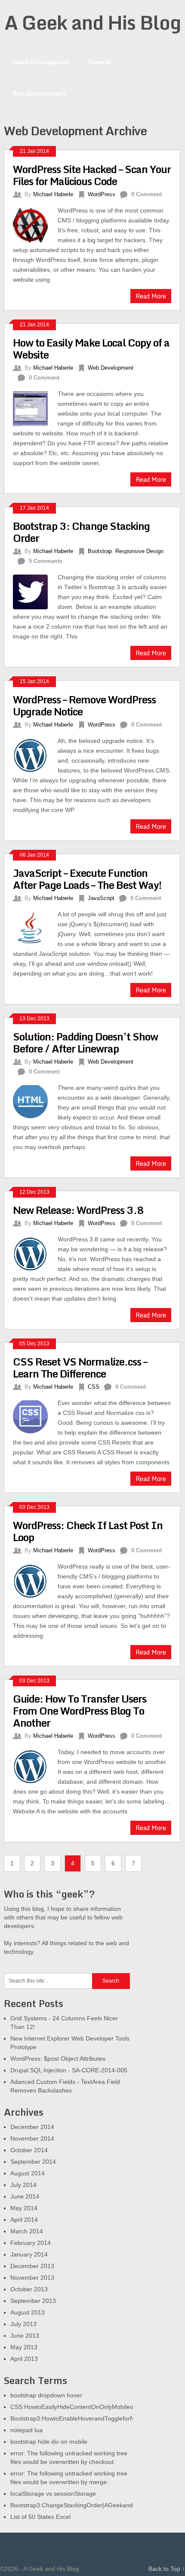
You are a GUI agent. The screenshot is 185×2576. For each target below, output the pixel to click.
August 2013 (28, 2312)
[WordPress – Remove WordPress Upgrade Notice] (35, 754)
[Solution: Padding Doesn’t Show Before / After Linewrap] (35, 1101)
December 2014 (32, 2127)
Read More (151, 296)
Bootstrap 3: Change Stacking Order (81, 532)
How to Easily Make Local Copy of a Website (91, 348)
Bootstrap (100, 551)
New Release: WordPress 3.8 (78, 1210)
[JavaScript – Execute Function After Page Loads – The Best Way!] (35, 927)
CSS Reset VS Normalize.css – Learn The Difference (80, 1367)
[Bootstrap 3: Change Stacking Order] (35, 591)
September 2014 (33, 2162)
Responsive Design (139, 551)
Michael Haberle (53, 194)
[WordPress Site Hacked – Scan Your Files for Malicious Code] (35, 224)
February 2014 (31, 2243)
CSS (94, 1387)
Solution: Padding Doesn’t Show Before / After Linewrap (85, 1042)
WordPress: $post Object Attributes (58, 2059)
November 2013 (32, 2278)
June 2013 (25, 2336)
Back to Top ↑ (167, 2569)
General (99, 62)
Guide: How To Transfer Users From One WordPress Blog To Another (80, 1711)
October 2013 (29, 2289)
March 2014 (27, 2231)
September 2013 (33, 2301)
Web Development (39, 93)
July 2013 (23, 2324)
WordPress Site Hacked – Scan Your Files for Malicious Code (92, 175)
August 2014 (28, 2173)
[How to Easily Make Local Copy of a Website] (35, 408)
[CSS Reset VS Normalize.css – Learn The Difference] (35, 1417)
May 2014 (24, 2208)
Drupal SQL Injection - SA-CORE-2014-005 (69, 2070)
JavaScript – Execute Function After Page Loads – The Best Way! (87, 879)
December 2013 (32, 2266)
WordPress (102, 194)
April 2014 (24, 2220)
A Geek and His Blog (92, 22)
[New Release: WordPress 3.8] (35, 1253)
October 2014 (29, 2150)
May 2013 (24, 2347)
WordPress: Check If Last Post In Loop (88, 1531)
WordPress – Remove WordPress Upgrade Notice (84, 705)
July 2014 (23, 2185)
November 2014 (32, 2138)
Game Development (41, 62)
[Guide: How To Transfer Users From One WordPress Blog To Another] (35, 1766)
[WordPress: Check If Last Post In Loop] (35, 1580)
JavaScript (101, 898)
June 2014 (25, 2196)
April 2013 (24, 2359)
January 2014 (29, 2254)
